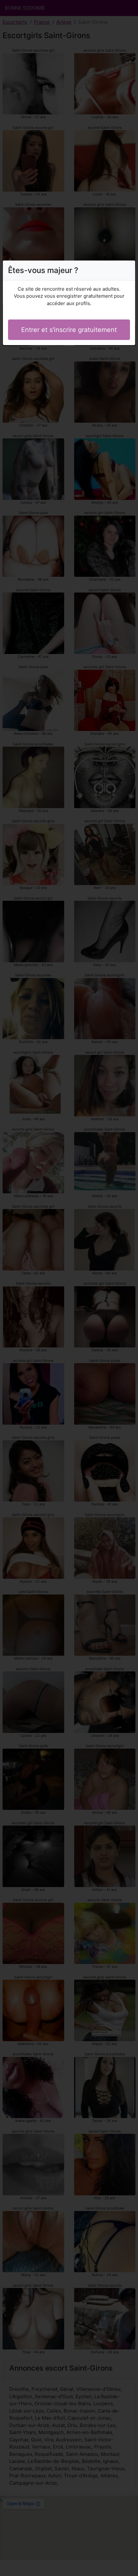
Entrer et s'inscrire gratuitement (69, 330)
